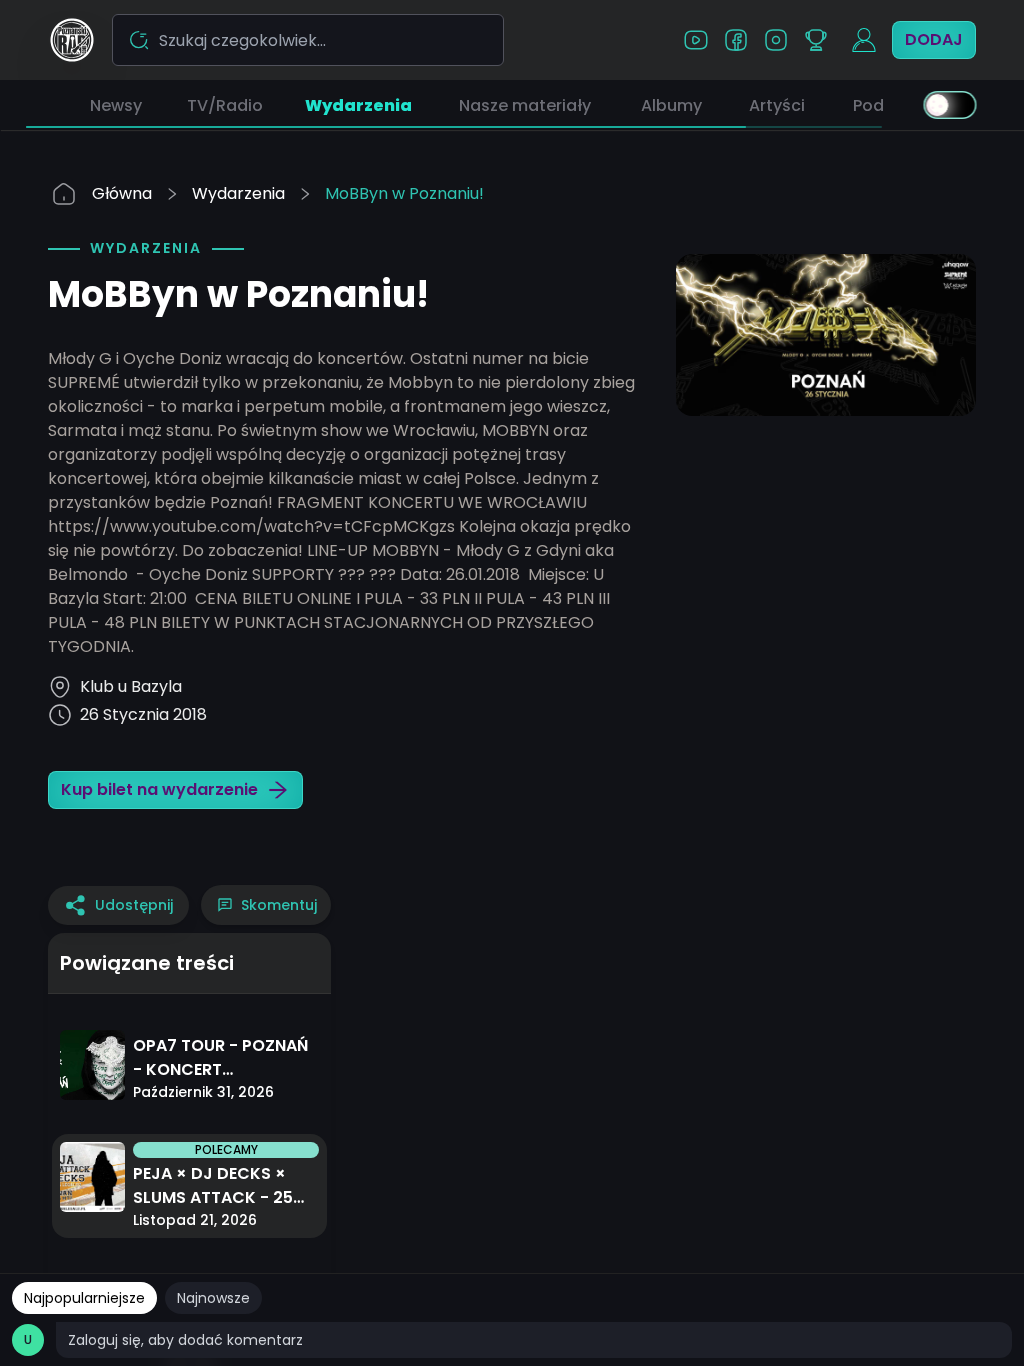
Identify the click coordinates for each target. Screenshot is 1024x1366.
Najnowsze (213, 1298)
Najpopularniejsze (84, 1298)
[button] (116, 105)
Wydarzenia (238, 193)
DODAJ (934, 39)
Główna (122, 193)
